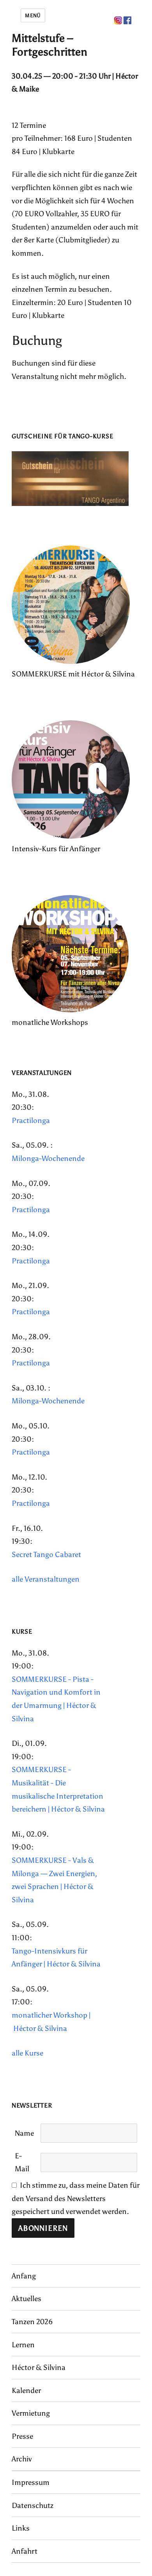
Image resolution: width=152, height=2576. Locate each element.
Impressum (31, 2482)
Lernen (23, 2345)
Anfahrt (25, 2551)
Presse (22, 2436)
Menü (33, 15)
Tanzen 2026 (32, 2322)
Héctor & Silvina (39, 2367)
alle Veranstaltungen (46, 1579)
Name (24, 2133)
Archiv (22, 2459)
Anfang (24, 2276)
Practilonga (31, 1120)
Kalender (26, 2390)
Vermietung (31, 2413)
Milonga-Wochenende (48, 1158)
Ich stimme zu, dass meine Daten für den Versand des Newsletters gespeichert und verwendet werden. (76, 2198)
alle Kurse (27, 2053)
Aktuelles (27, 2299)
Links (21, 2528)
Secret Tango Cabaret (46, 1554)
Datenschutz (33, 2505)
